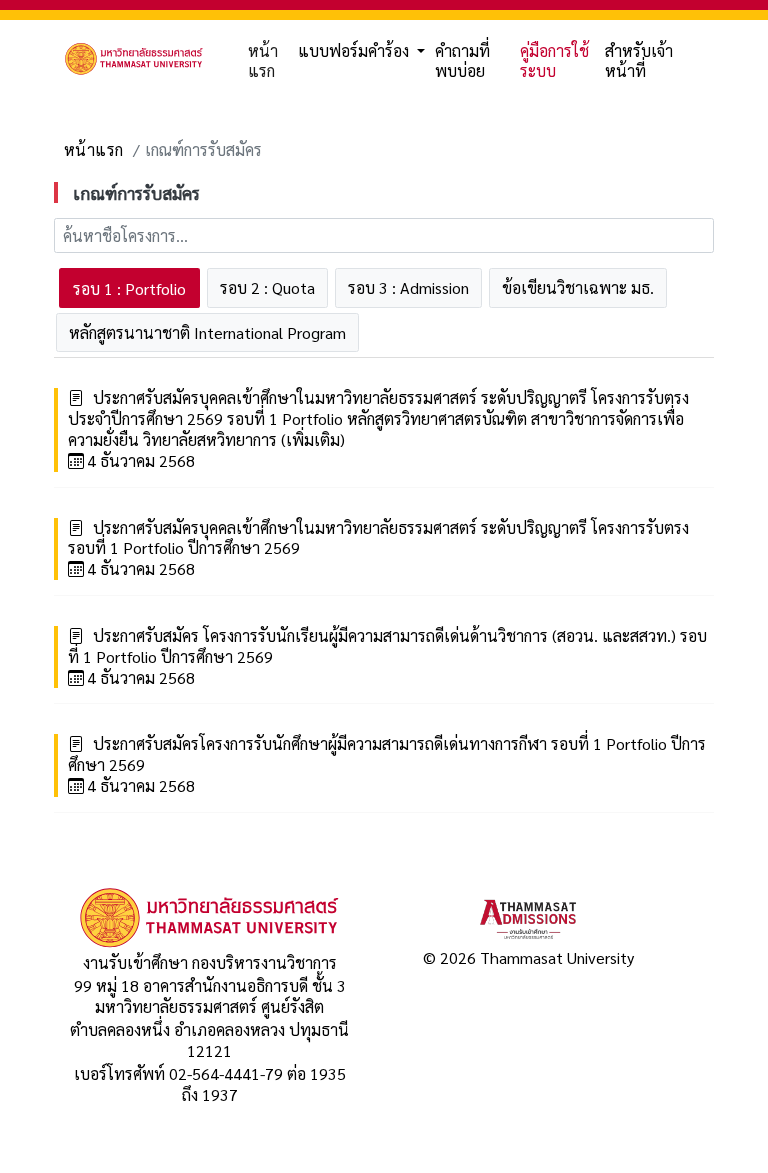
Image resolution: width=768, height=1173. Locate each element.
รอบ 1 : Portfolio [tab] (129, 288)
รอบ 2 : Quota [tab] (267, 287)
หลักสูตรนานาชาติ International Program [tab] (207, 332)
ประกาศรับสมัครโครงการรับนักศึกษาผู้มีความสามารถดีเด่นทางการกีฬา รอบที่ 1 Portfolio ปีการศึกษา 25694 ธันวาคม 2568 (387, 765)
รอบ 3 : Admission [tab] (408, 287)
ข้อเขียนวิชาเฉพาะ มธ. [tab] (578, 287)
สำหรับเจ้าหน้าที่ (639, 60)
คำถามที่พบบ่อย (462, 60)
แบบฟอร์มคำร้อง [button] (355, 50)
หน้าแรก (263, 60)
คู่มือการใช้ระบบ (554, 60)
